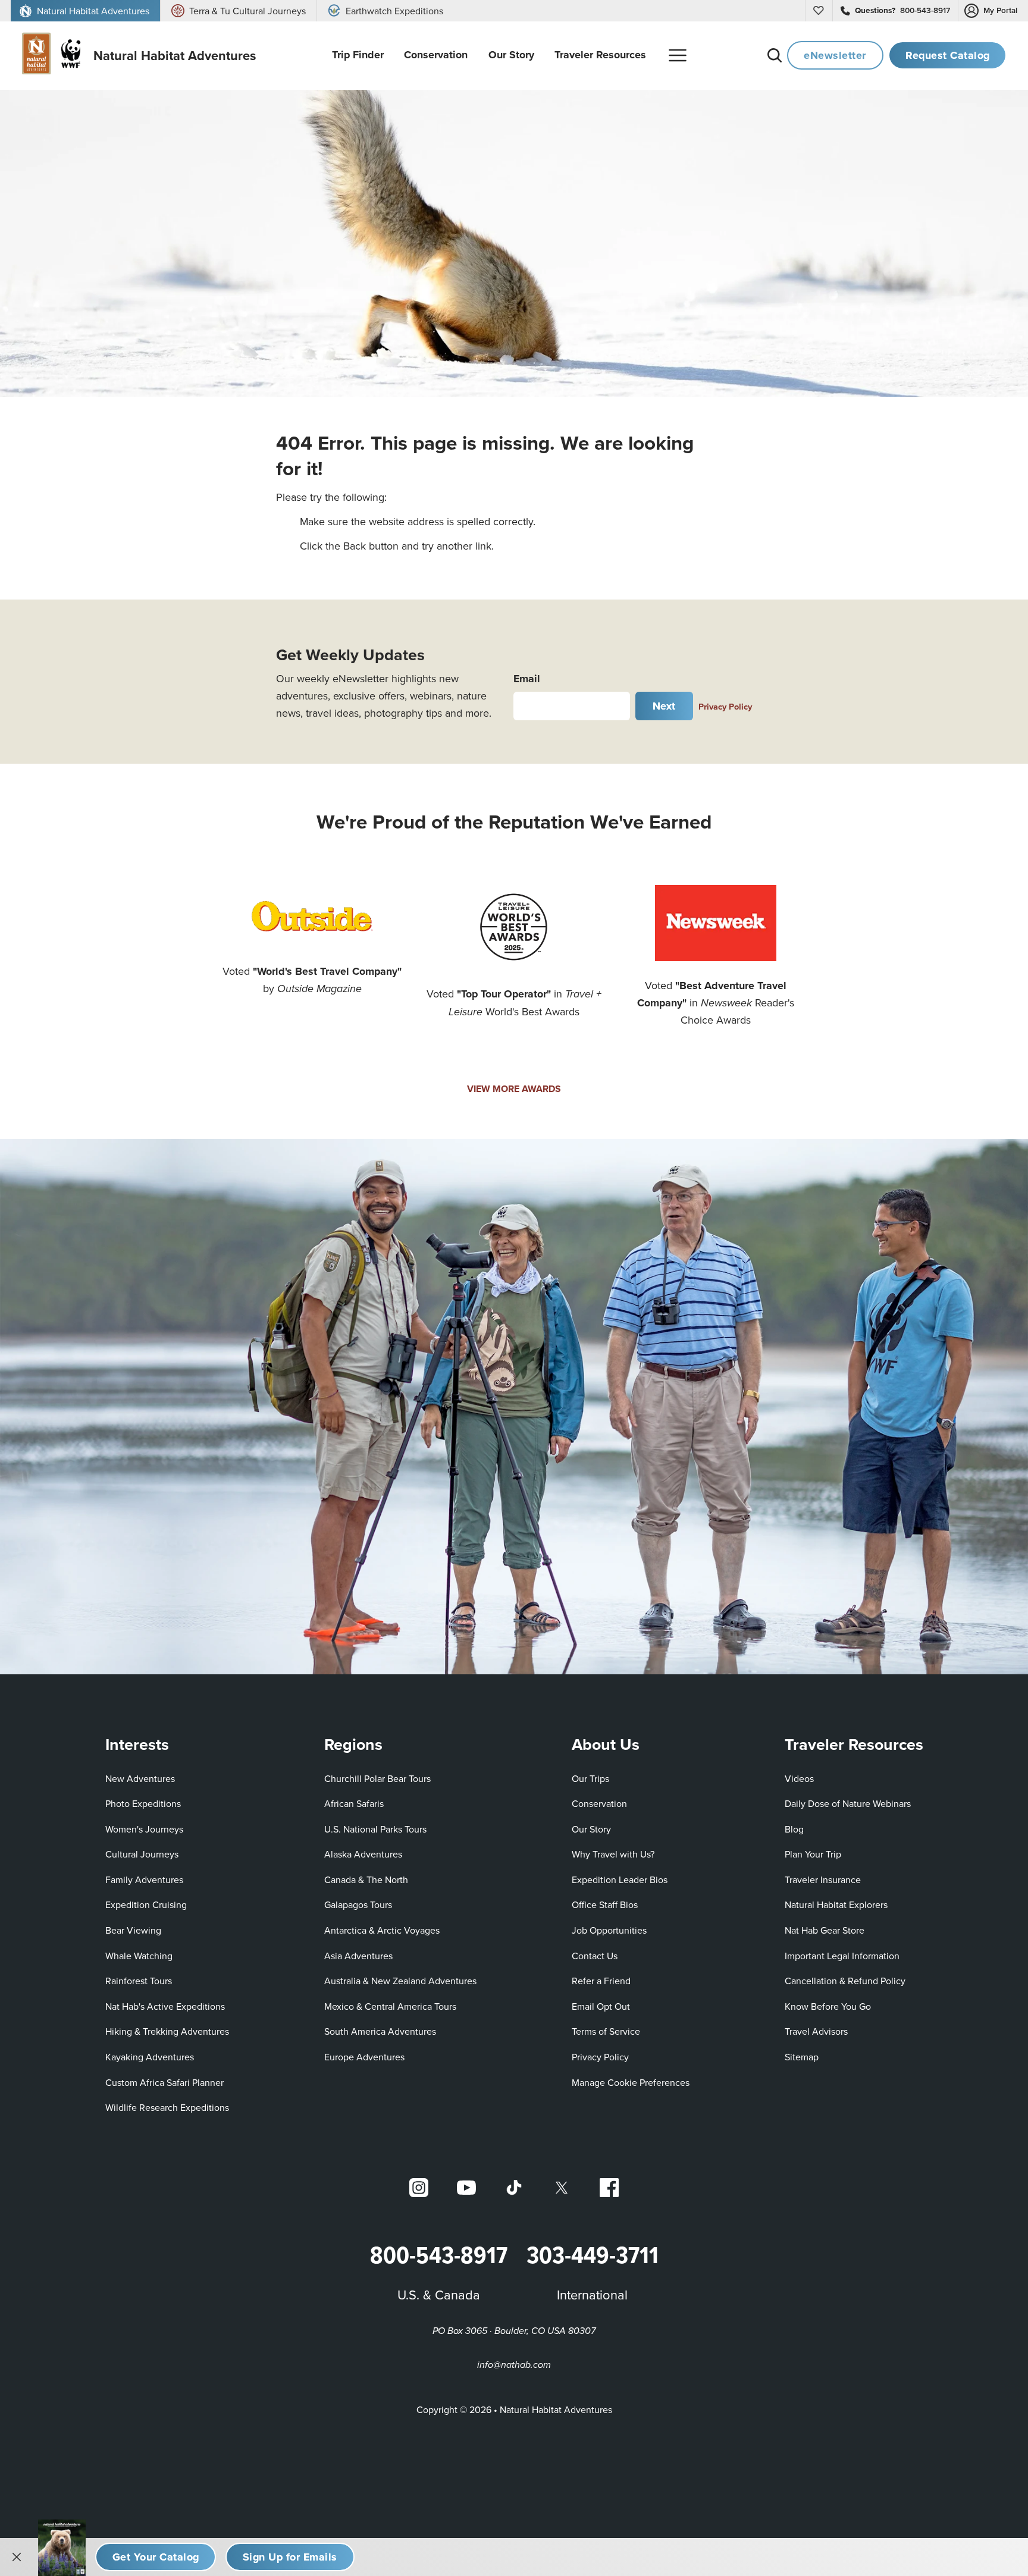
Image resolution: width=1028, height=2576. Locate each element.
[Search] (775, 55)
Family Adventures (144, 1880)
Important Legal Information (842, 1956)
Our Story (591, 1829)
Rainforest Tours (139, 1981)
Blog (794, 1829)
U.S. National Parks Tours (375, 1829)
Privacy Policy (725, 706)
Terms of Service (606, 2031)
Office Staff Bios (605, 1904)
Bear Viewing (133, 1930)
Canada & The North (366, 1880)
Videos (799, 1778)
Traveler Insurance (823, 1880)
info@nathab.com (514, 2365)
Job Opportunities (609, 1930)
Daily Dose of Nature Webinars (848, 1803)
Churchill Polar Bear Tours (377, 1778)
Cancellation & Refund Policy (845, 1980)
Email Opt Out (601, 2006)
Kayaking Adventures (150, 2057)
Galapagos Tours (358, 1904)
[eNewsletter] (290, 2557)
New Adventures (140, 1778)
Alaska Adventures (363, 1854)
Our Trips (590, 1778)
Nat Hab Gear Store (825, 1930)
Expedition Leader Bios (620, 1880)
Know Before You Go (828, 2006)
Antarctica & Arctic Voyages (382, 1930)
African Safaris (354, 1803)
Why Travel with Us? (613, 1854)
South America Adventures (380, 2031)
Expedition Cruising (146, 1904)
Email (527, 679)
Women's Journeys (144, 1829)
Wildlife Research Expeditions (167, 2107)
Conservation (599, 1803)
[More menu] (678, 55)
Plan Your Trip (813, 1854)
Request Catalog (948, 55)
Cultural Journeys (142, 1854)
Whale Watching (139, 1956)
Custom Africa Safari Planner (164, 2082)
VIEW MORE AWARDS (514, 1089)
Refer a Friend (601, 1981)
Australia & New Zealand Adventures (400, 1981)
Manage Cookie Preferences (631, 2082)
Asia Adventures (358, 1956)
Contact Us (595, 1956)
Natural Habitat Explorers (836, 1904)
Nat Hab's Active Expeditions (165, 2006)
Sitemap (802, 2057)
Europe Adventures (364, 2057)
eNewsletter (835, 55)
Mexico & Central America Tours (390, 2006)
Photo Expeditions (143, 1803)
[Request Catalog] (156, 2557)
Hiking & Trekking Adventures (167, 2031)
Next (664, 706)
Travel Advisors (816, 2031)
